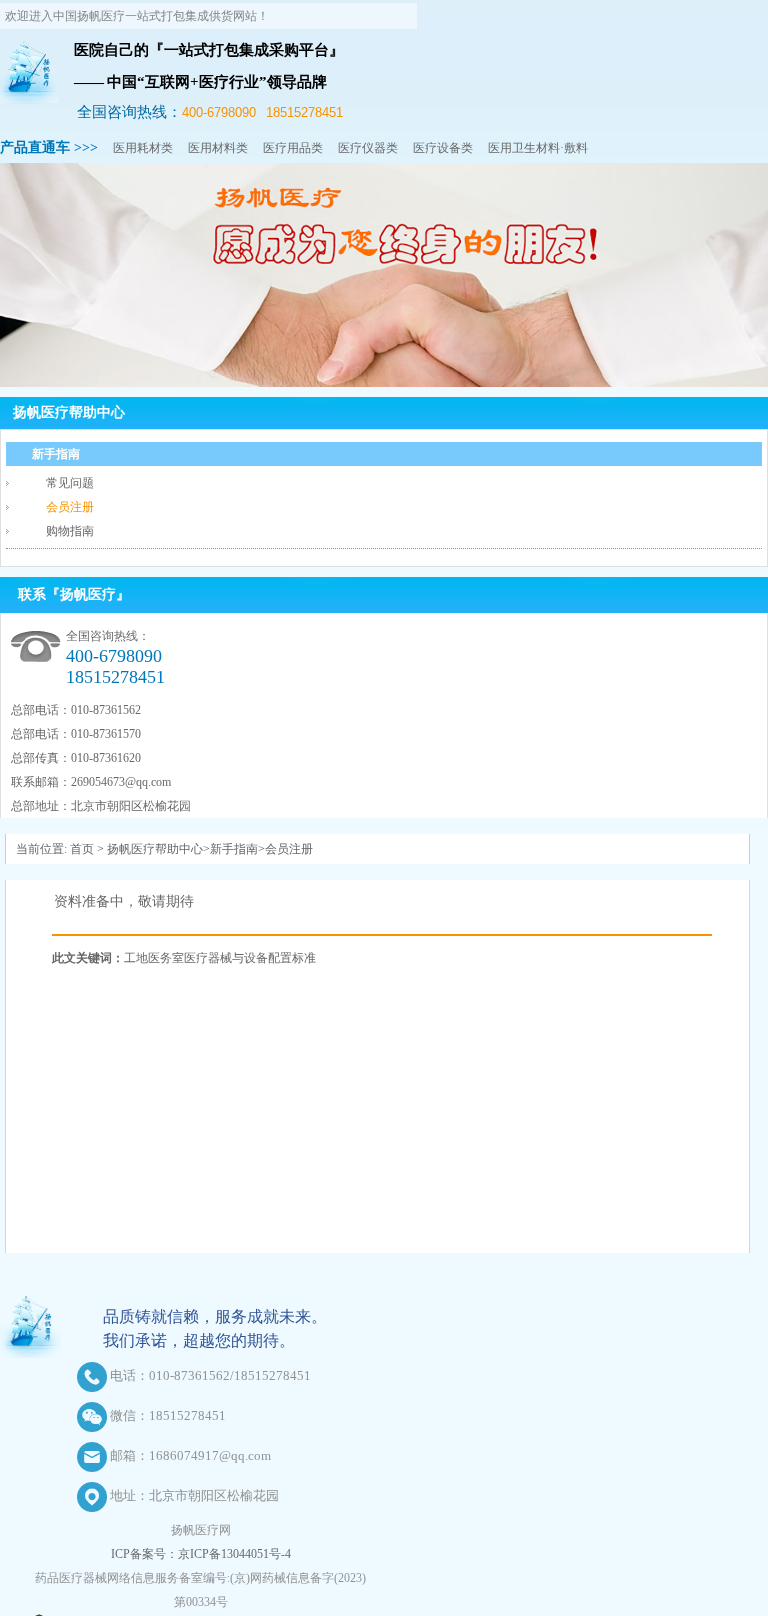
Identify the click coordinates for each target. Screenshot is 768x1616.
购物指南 (70, 531)
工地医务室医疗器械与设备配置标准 (220, 958)
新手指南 (56, 454)
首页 (82, 849)
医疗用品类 (293, 148)
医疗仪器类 (368, 148)
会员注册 (70, 507)
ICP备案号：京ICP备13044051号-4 (201, 1554)
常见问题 (70, 483)
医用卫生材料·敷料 (538, 148)
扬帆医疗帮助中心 (69, 412)
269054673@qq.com (121, 782)
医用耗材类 (143, 148)
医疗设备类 (443, 148)
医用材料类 (218, 148)
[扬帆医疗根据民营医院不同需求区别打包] (384, 383)
